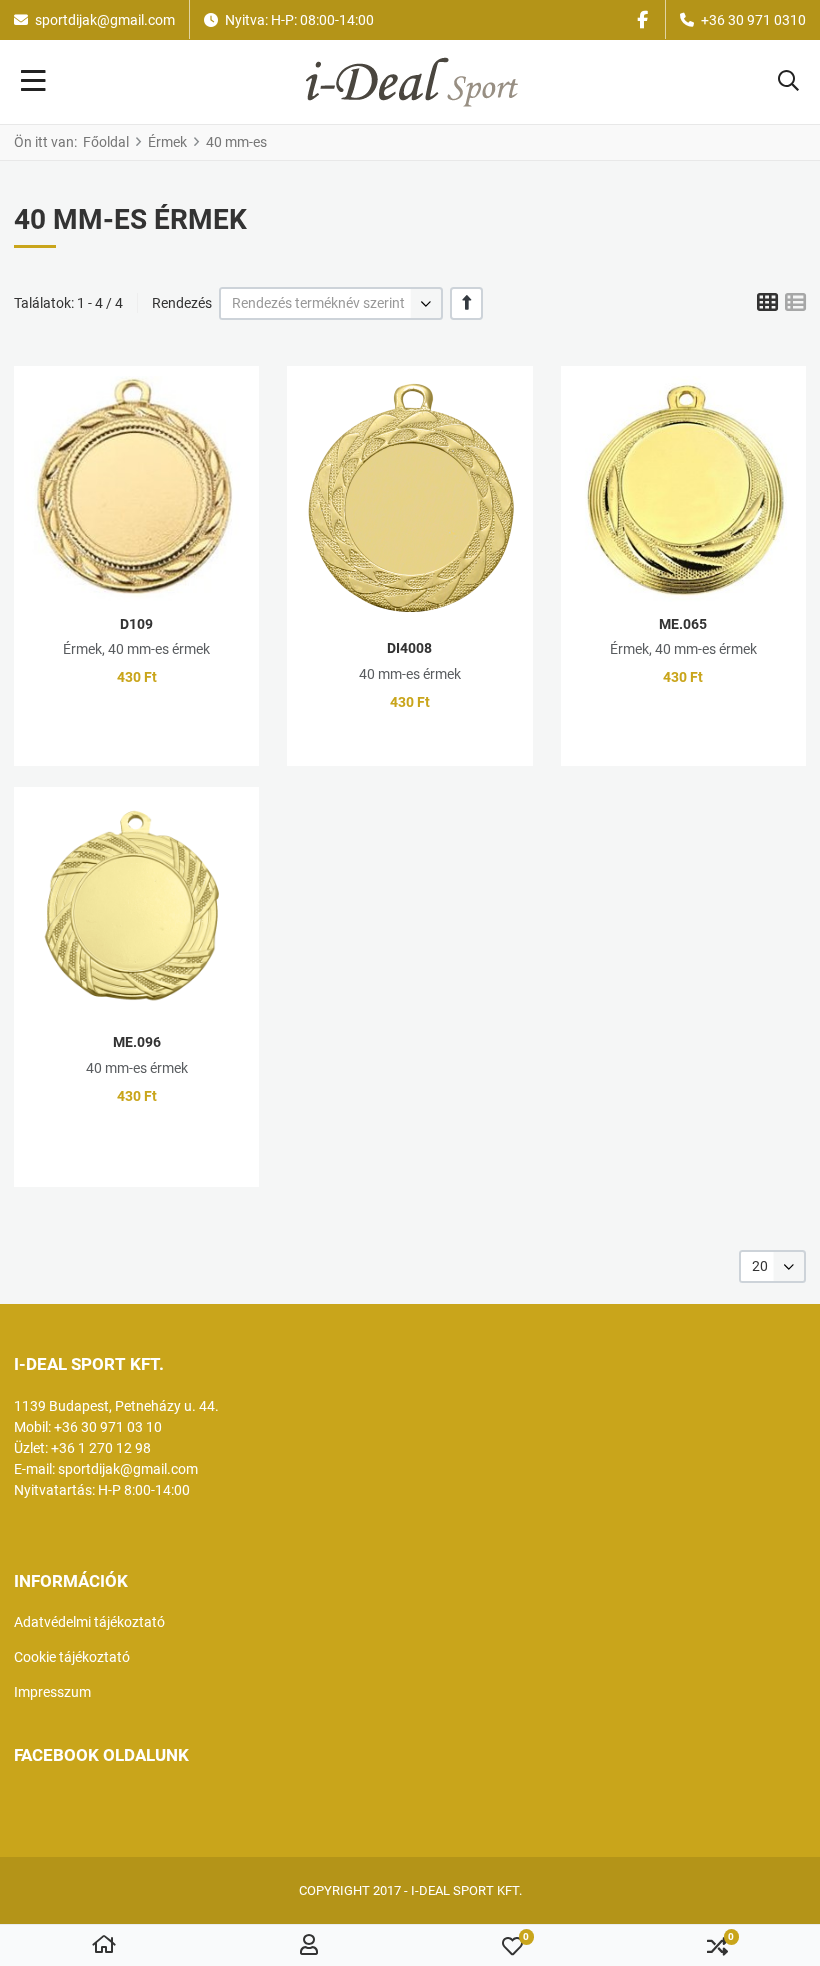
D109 (136, 624)
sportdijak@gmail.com (105, 20)
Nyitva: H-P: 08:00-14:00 (299, 20)
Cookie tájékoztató (72, 1657)
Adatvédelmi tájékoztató (89, 1622)
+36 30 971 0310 (753, 20)
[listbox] (331, 303)
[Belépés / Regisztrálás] (309, 1946)
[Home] (104, 1946)
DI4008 (409, 648)
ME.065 (683, 624)
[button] (788, 82)
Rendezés (182, 303)
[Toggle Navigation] (33, 82)
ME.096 (137, 1042)
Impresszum (52, 1692)
